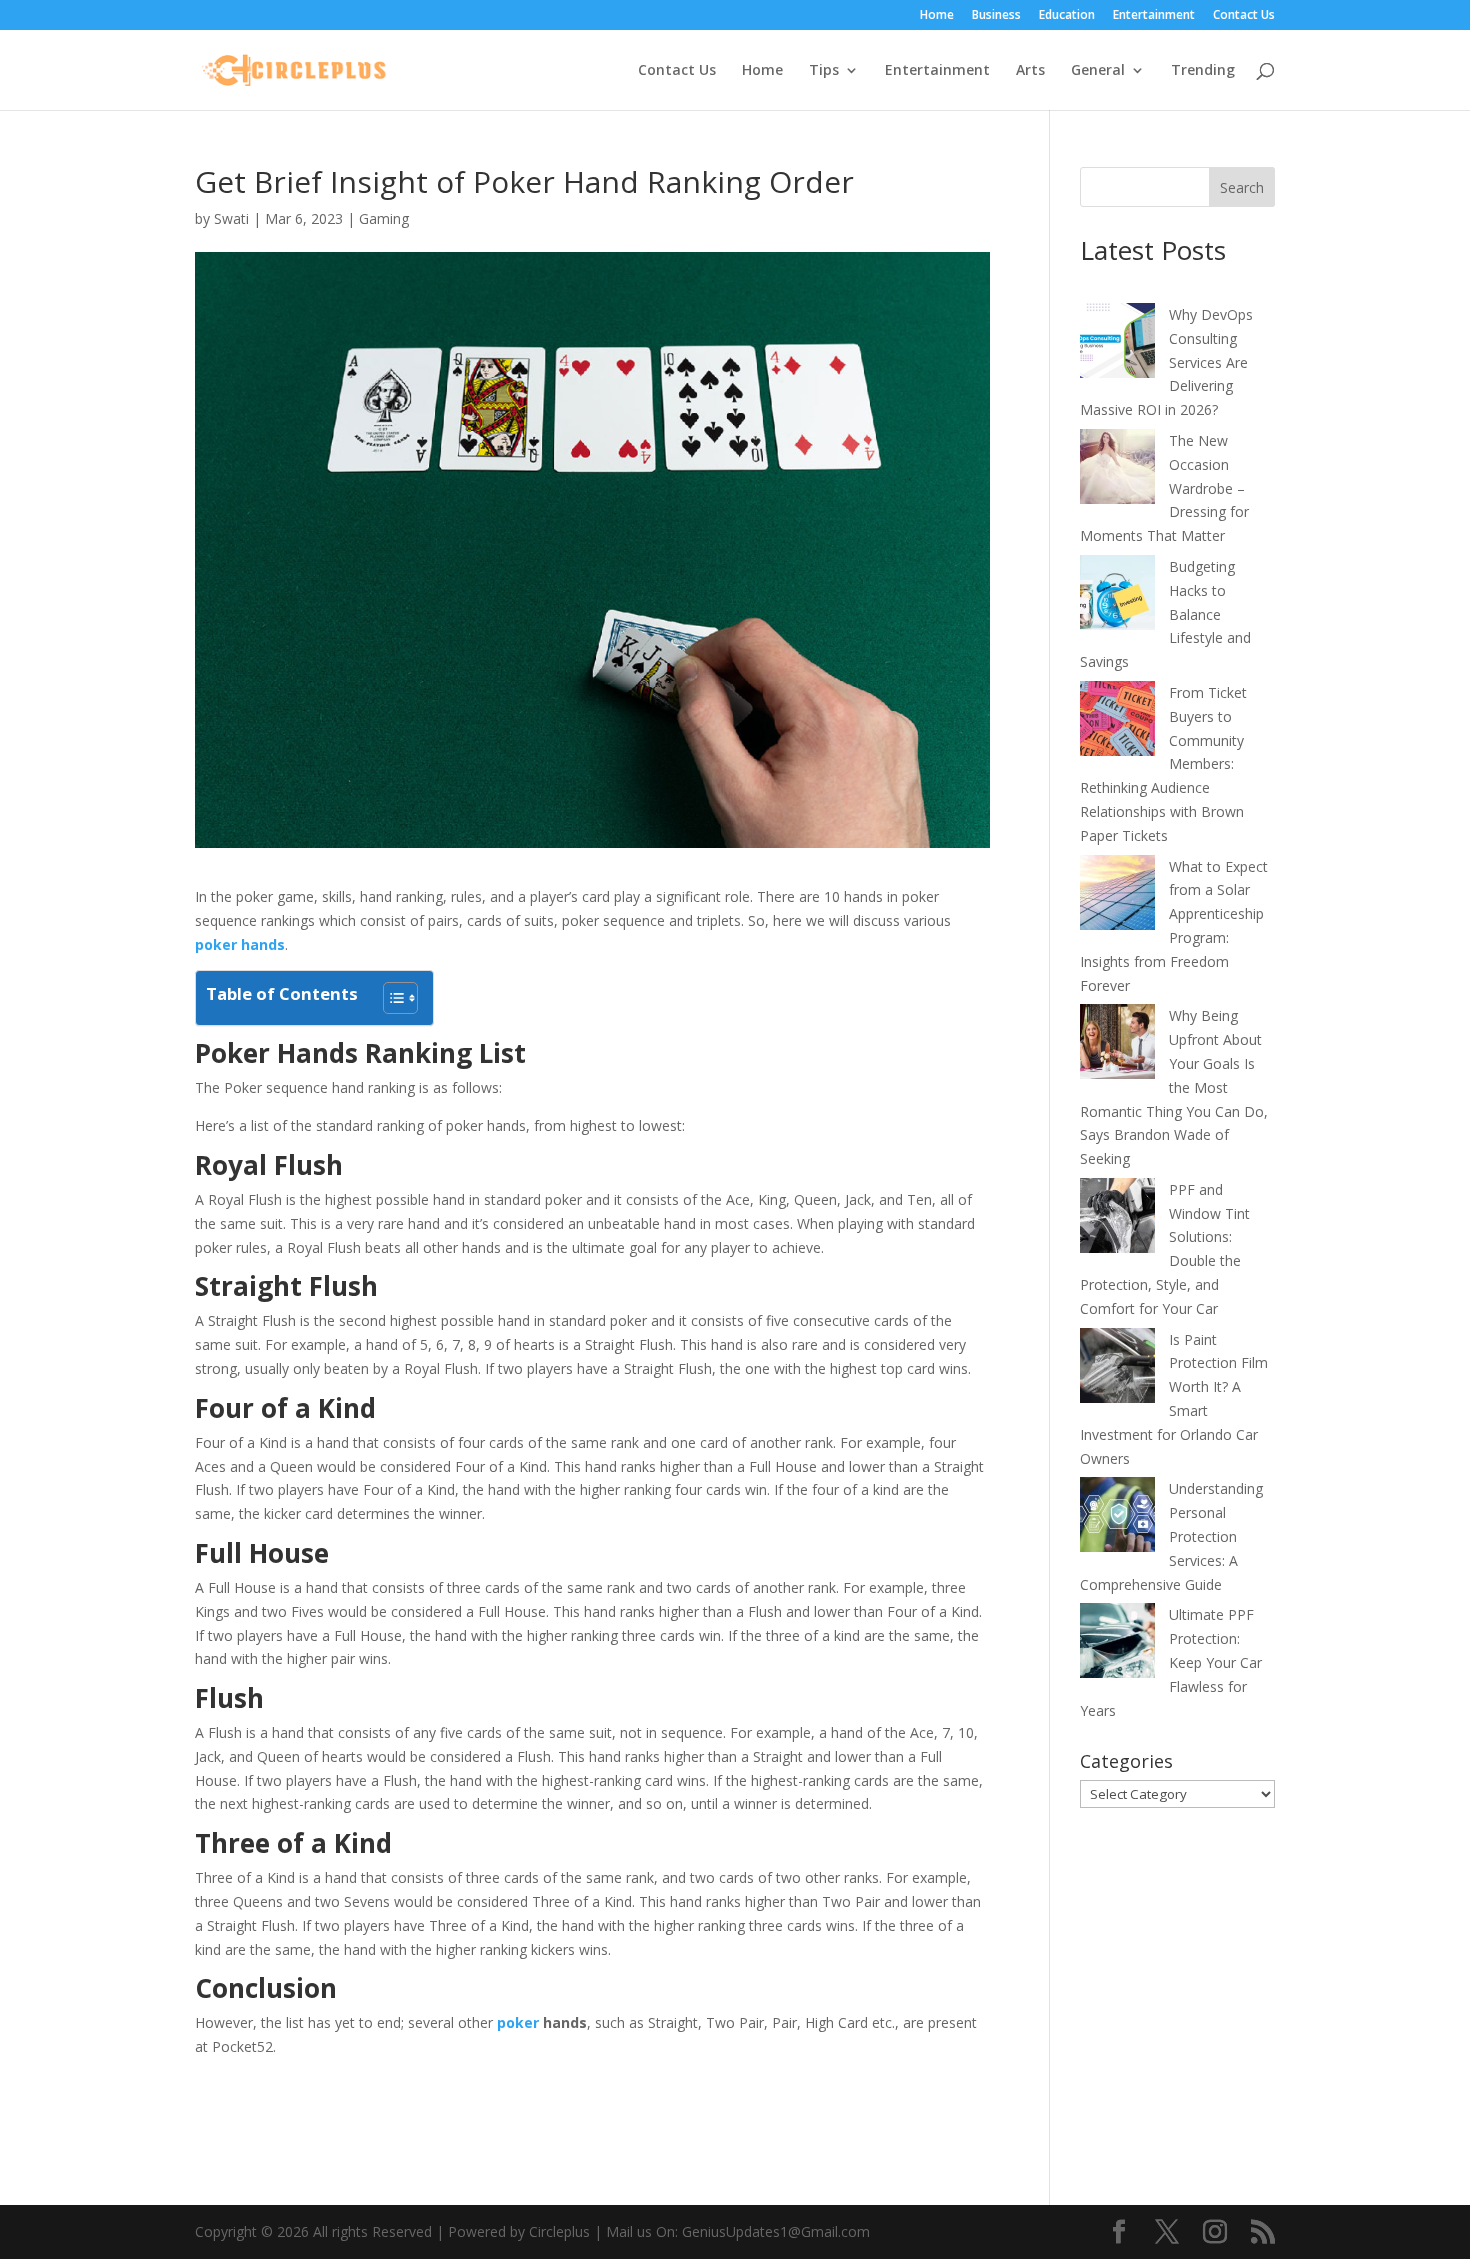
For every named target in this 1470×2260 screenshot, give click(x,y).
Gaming (384, 218)
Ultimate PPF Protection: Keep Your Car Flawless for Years (1171, 1662)
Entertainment (1154, 16)
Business (996, 16)
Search (1242, 187)
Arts (1030, 71)
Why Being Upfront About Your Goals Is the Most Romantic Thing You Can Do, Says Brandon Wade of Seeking (1174, 1087)
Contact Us (1244, 16)
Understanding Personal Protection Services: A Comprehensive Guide (1171, 1536)
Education (1067, 16)
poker (518, 2022)
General (1098, 71)
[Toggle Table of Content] (390, 998)
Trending (1203, 71)
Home (937, 16)
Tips (824, 71)
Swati (231, 218)
